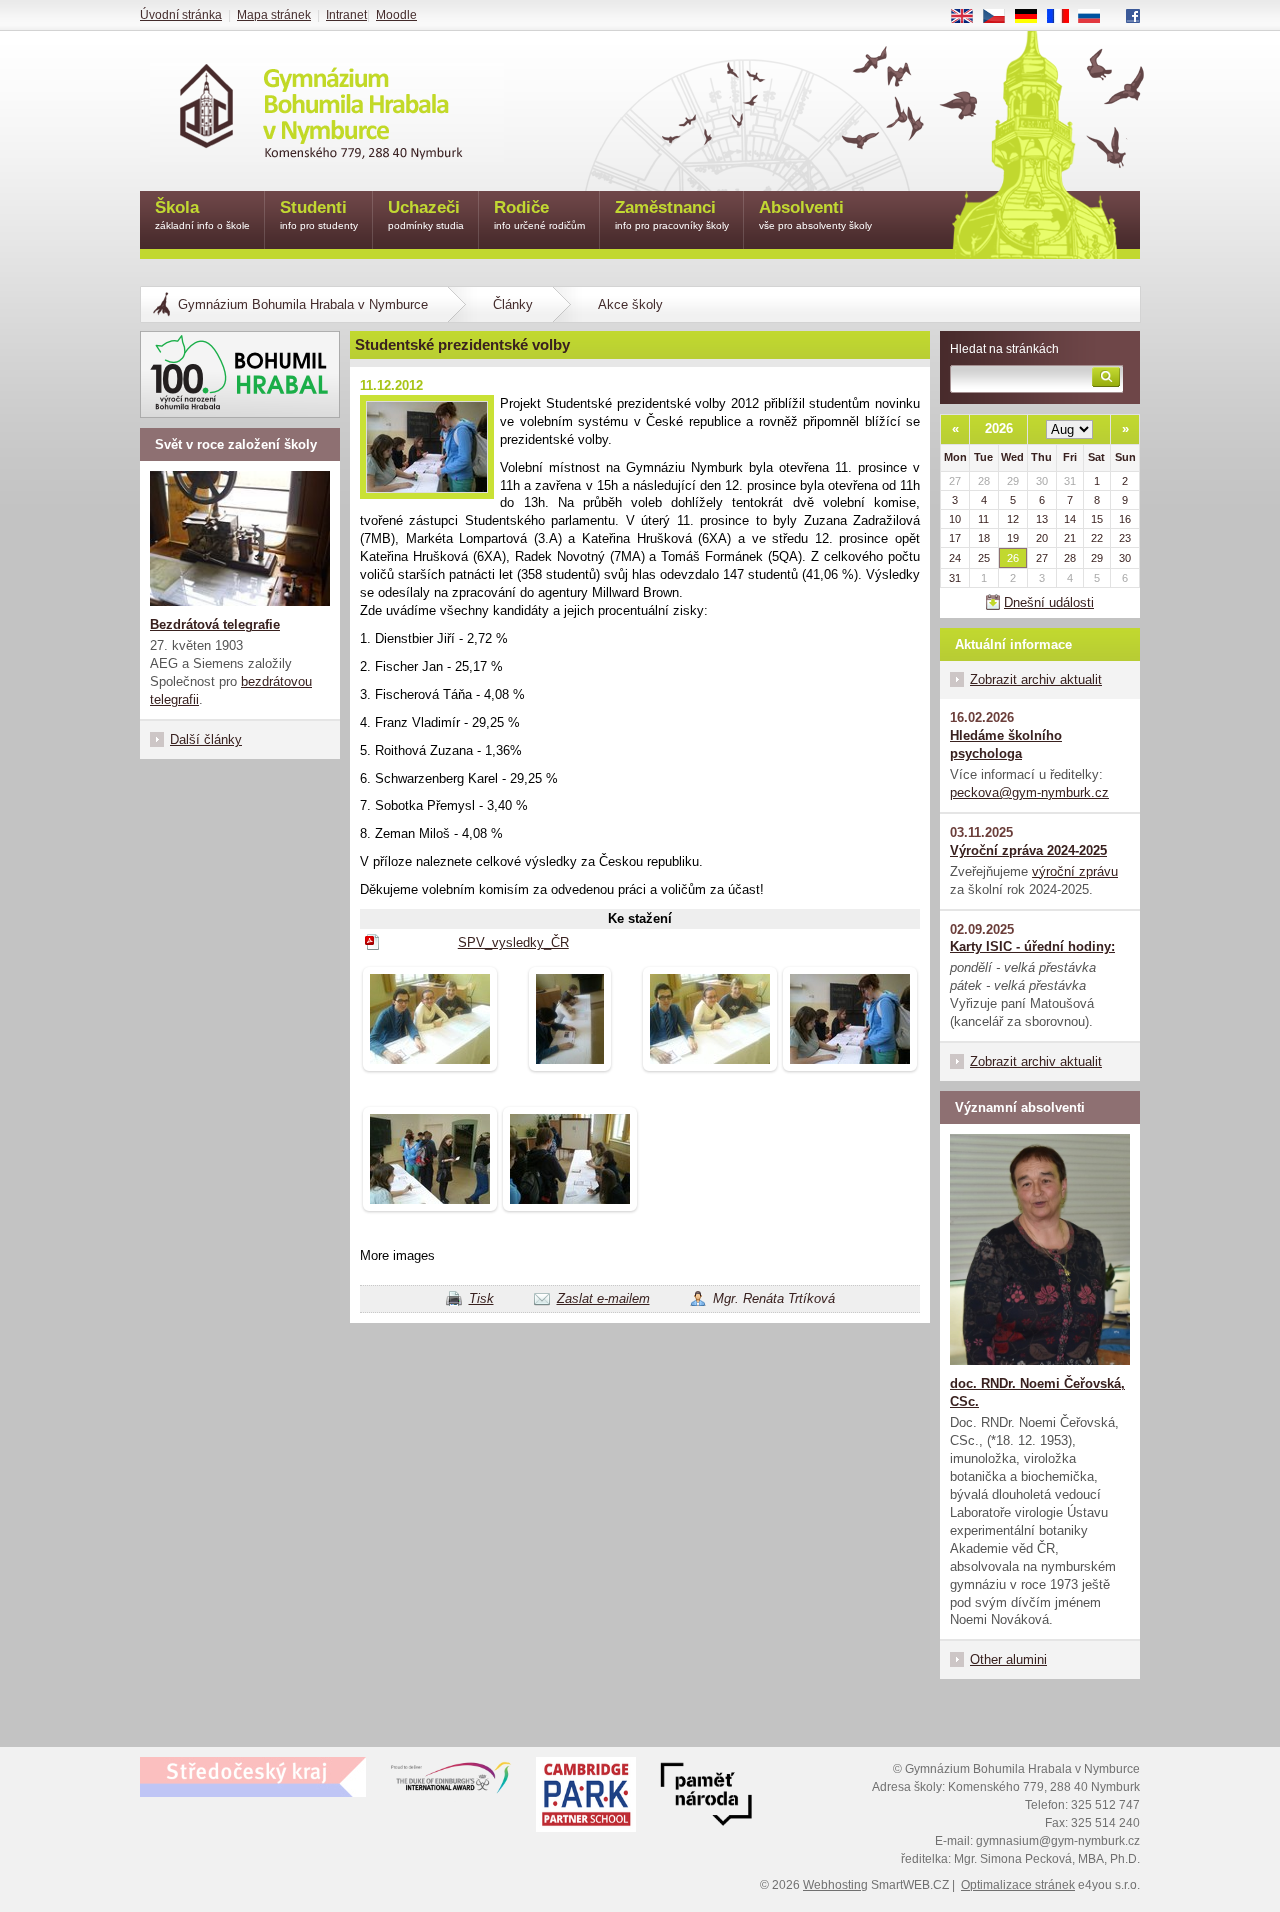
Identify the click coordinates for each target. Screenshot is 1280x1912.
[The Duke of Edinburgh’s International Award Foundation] (451, 1782)
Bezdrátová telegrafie (215, 624)
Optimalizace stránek (1018, 1885)
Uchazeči (426, 214)
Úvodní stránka (181, 15)
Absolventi (815, 214)
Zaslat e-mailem (603, 1298)
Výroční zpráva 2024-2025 (1028, 850)
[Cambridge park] (706, 1797)
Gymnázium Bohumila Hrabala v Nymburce (303, 304)
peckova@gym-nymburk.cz (1029, 792)
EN (969, 17)
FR (1065, 17)
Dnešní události (1049, 602)
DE (1033, 17)
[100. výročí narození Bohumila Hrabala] (240, 374)
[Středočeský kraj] (253, 1777)
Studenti (319, 214)
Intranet (346, 15)
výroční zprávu (1075, 871)
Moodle (396, 15)
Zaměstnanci (672, 214)
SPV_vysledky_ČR (513, 942)
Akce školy (630, 304)
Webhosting (835, 1885)
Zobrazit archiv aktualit (1036, 679)
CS (1001, 17)
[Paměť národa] (586, 1797)
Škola (202, 214)
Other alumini (1008, 1659)
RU (1097, 17)
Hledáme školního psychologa (1006, 744)
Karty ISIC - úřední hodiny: (1032, 946)
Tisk (481, 1298)
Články (513, 304)
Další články (206, 739)
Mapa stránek (274, 15)
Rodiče (539, 214)
